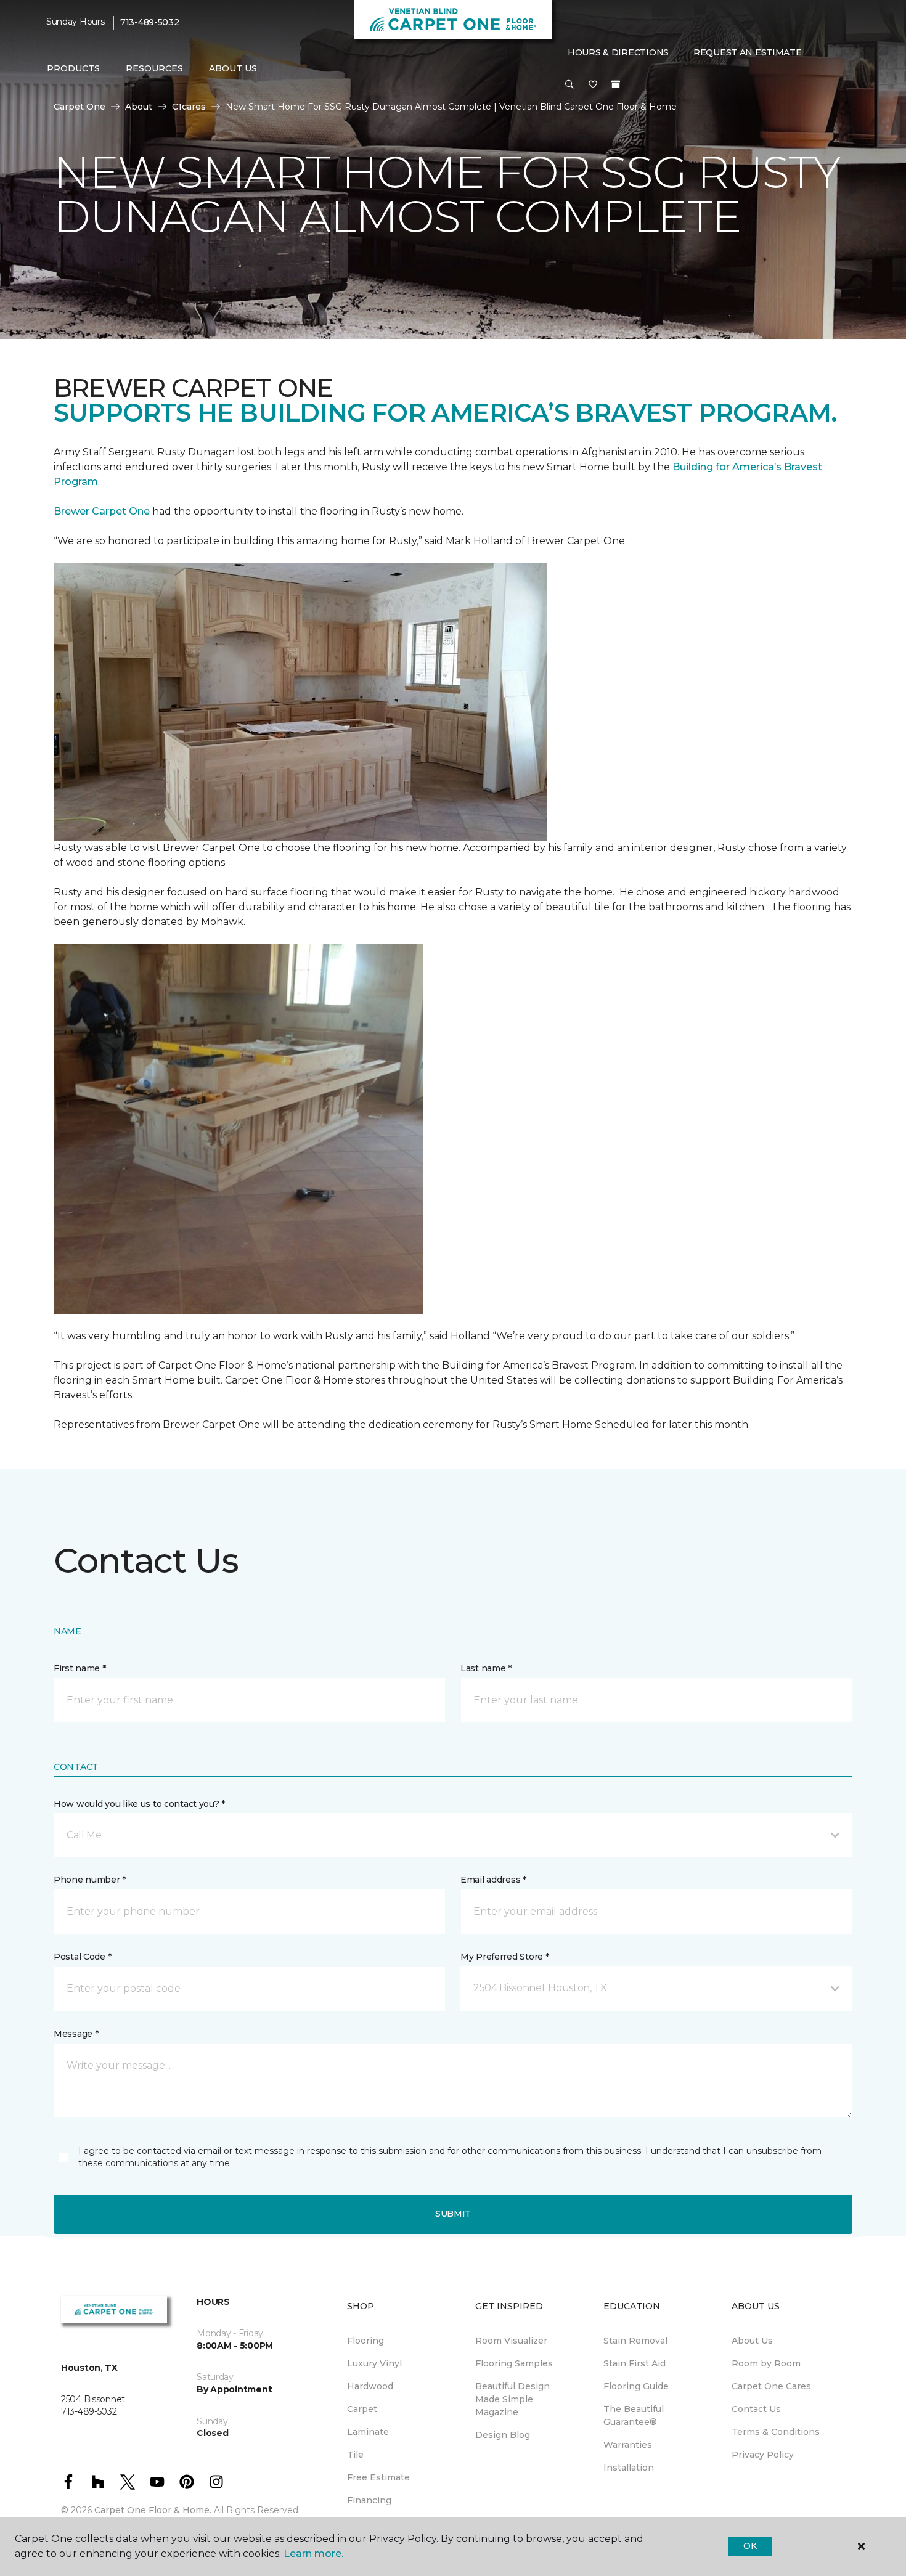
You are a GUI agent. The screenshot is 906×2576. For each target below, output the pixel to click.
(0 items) (616, 84)
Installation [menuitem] (629, 2468)
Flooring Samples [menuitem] (514, 2363)
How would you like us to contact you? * (139, 1804)
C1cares (189, 107)
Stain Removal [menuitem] (635, 2341)
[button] (569, 85)
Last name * (486, 1668)
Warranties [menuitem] (628, 2445)
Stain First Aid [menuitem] (635, 2363)
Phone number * (90, 1880)
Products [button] (73, 68)
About (139, 107)
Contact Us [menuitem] (756, 2409)
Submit (453, 2214)
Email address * (493, 1880)
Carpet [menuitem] (362, 2409)
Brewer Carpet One (103, 511)
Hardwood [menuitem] (370, 2386)
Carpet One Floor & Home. (153, 2510)
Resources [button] (154, 68)
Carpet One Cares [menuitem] (771, 2386)
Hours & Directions (618, 52)
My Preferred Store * (504, 1957)
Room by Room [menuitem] (766, 2363)
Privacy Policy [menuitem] (763, 2455)
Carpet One (80, 107)
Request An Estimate (748, 52)
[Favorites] (593, 85)
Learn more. (313, 2554)
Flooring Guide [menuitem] (636, 2386)
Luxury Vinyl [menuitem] (374, 2363)
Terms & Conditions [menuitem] (776, 2432)
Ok (750, 2546)
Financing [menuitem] (369, 2500)
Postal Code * (82, 1957)
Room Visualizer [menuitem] (511, 2341)
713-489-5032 (150, 22)
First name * (80, 1668)
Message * (76, 2034)
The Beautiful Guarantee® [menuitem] (634, 2415)
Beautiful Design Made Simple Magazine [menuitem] (512, 2399)
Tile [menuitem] (355, 2455)
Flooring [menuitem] (365, 2341)
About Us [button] (233, 68)
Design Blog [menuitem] (503, 2435)
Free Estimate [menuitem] (378, 2477)
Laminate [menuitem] (368, 2432)
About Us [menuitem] (752, 2341)
